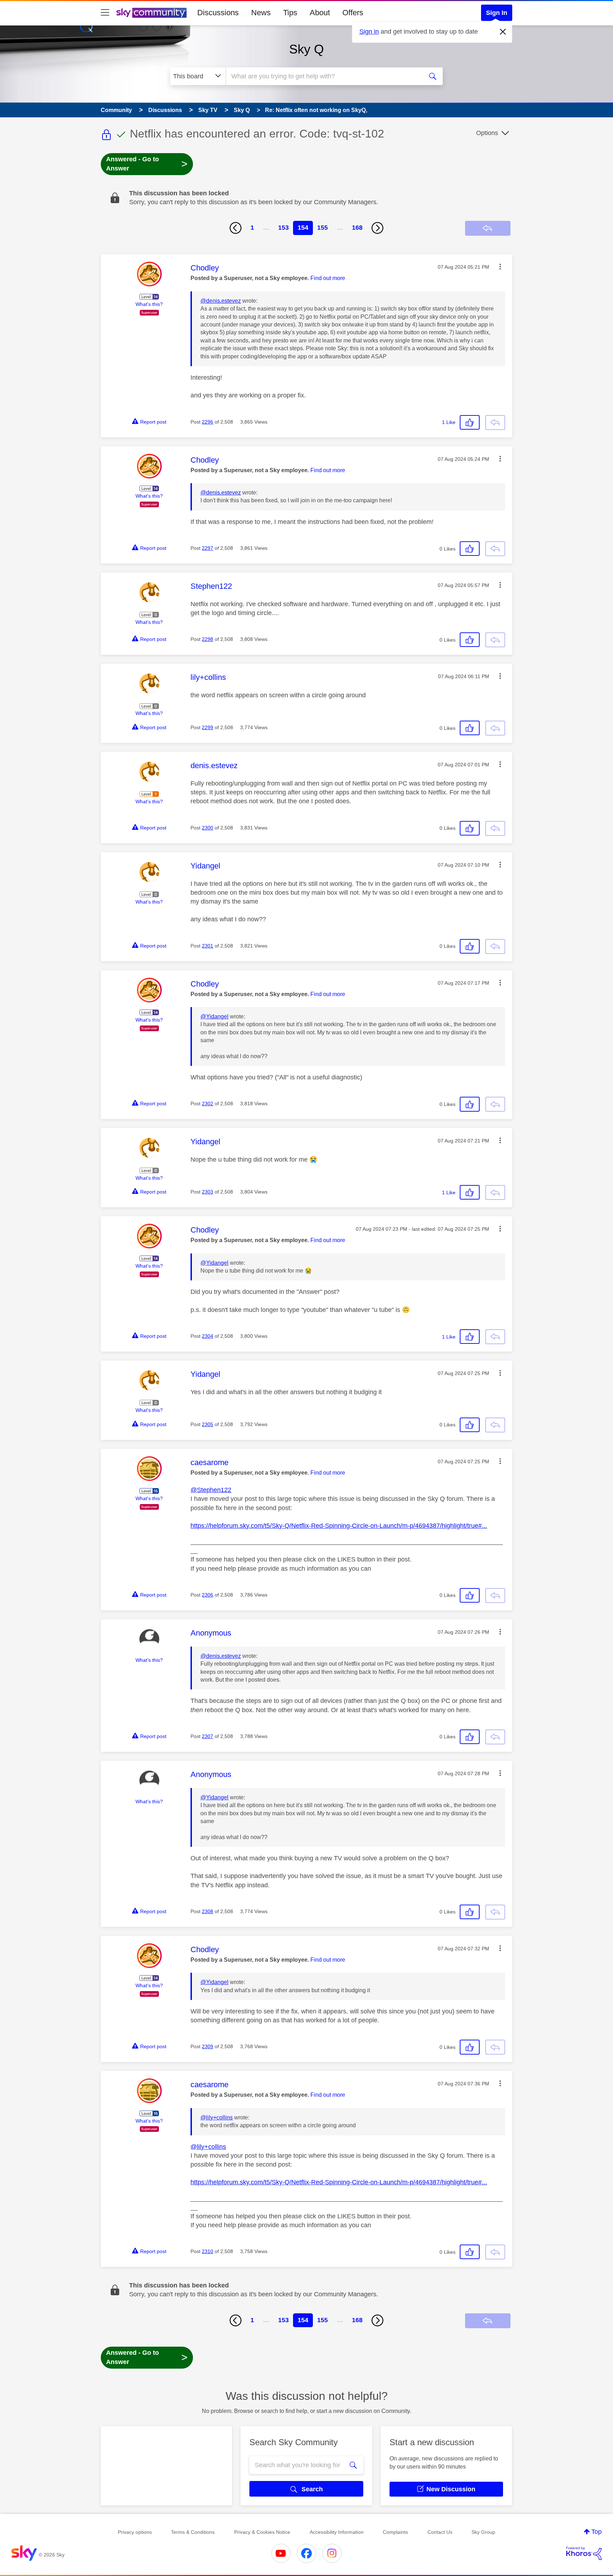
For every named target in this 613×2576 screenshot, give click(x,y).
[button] (500, 267)
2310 (208, 2251)
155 (322, 228)
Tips (290, 13)
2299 (208, 727)
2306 (208, 1595)
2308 (208, 1911)
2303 (208, 1192)
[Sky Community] (151, 13)
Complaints (395, 2532)
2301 (208, 946)
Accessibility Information (337, 2532)
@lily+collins (217, 2117)
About (320, 13)
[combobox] (324, 76)
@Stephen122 (211, 1490)
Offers (353, 13)
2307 (208, 1736)
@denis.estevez (221, 301)
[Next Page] (377, 228)
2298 (208, 639)
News (261, 13)
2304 (208, 1336)
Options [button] (487, 133)
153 (283, 228)
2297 (208, 548)
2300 (208, 828)
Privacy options (135, 2532)
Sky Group (483, 2532)
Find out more (328, 278)
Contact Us (440, 2532)
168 (357, 228)
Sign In (497, 13)
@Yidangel (214, 1016)
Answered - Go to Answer (147, 164)
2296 (208, 422)
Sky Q (306, 49)
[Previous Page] (236, 228)
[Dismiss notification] (503, 32)
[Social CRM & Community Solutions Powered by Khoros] (584, 2553)
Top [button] (597, 2532)
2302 (208, 1103)
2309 (208, 2046)
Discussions (218, 13)
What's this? (149, 304)
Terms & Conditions (193, 2532)
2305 (208, 1424)
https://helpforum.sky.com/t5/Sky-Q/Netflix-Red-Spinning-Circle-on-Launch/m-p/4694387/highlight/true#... (339, 1526)
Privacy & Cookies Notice (262, 2532)
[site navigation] (105, 13)
